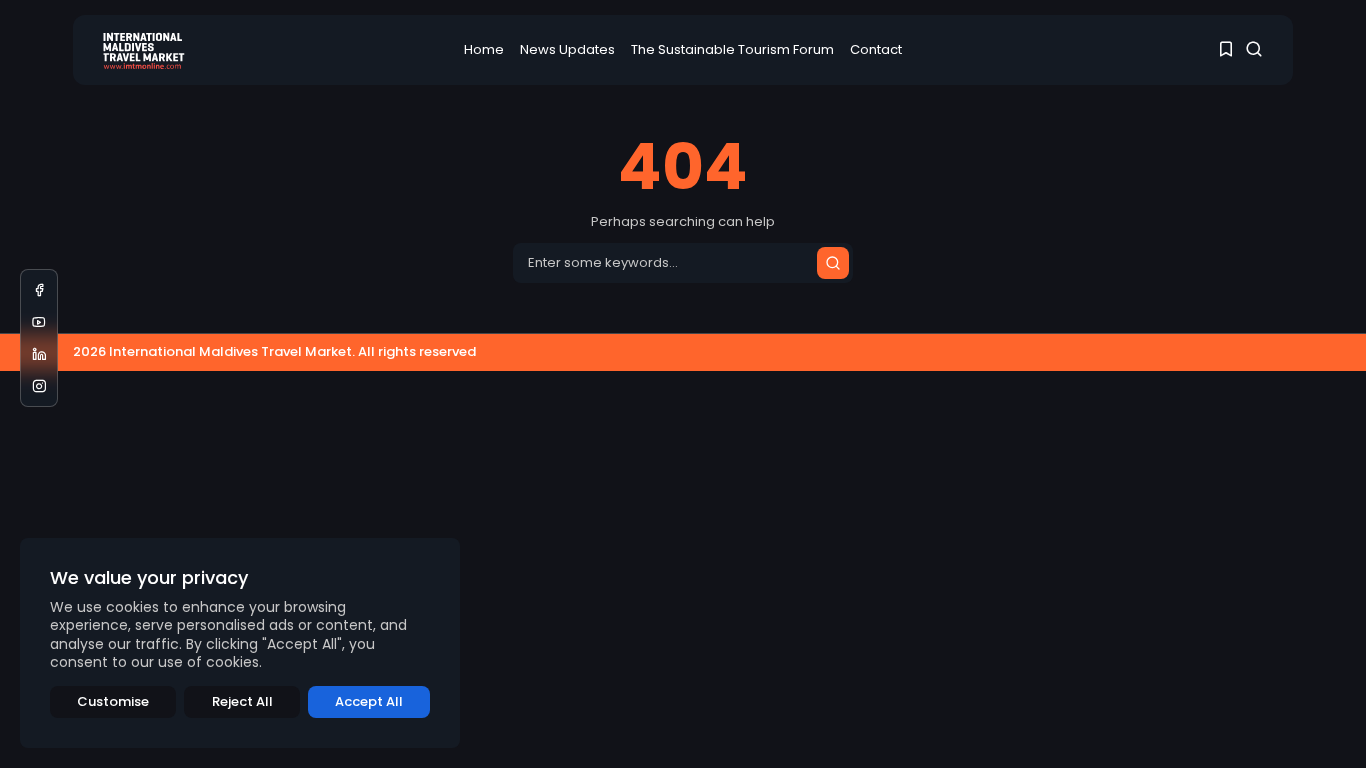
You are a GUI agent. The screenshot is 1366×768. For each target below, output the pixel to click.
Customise (113, 701)
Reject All (242, 701)
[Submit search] (833, 263)
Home (484, 49)
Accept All (369, 701)
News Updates (567, 49)
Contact (876, 49)
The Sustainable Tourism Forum (732, 49)
